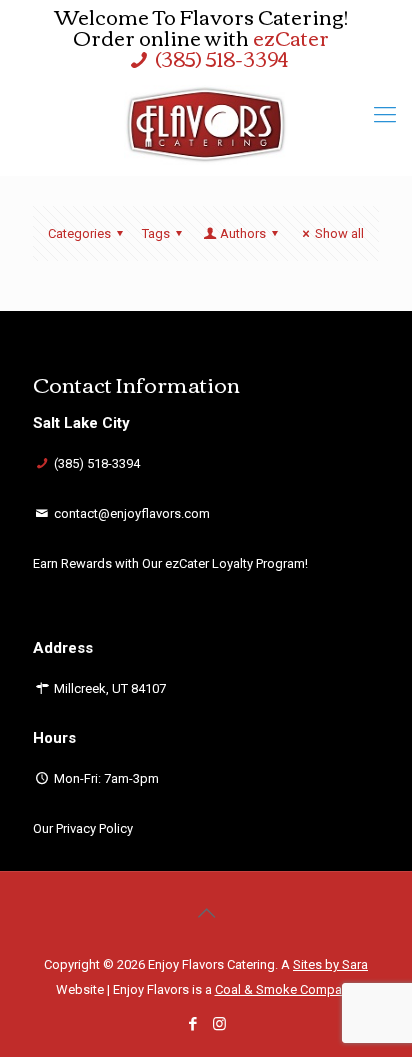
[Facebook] (192, 1024)
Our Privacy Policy (83, 828)
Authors (243, 233)
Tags (156, 233)
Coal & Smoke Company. (286, 989)
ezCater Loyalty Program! (236, 563)
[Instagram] (219, 1024)
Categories (79, 233)
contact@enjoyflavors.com (132, 513)
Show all (339, 233)
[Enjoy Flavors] (206, 125)
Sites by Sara (330, 964)
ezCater (291, 36)
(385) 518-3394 (221, 57)
